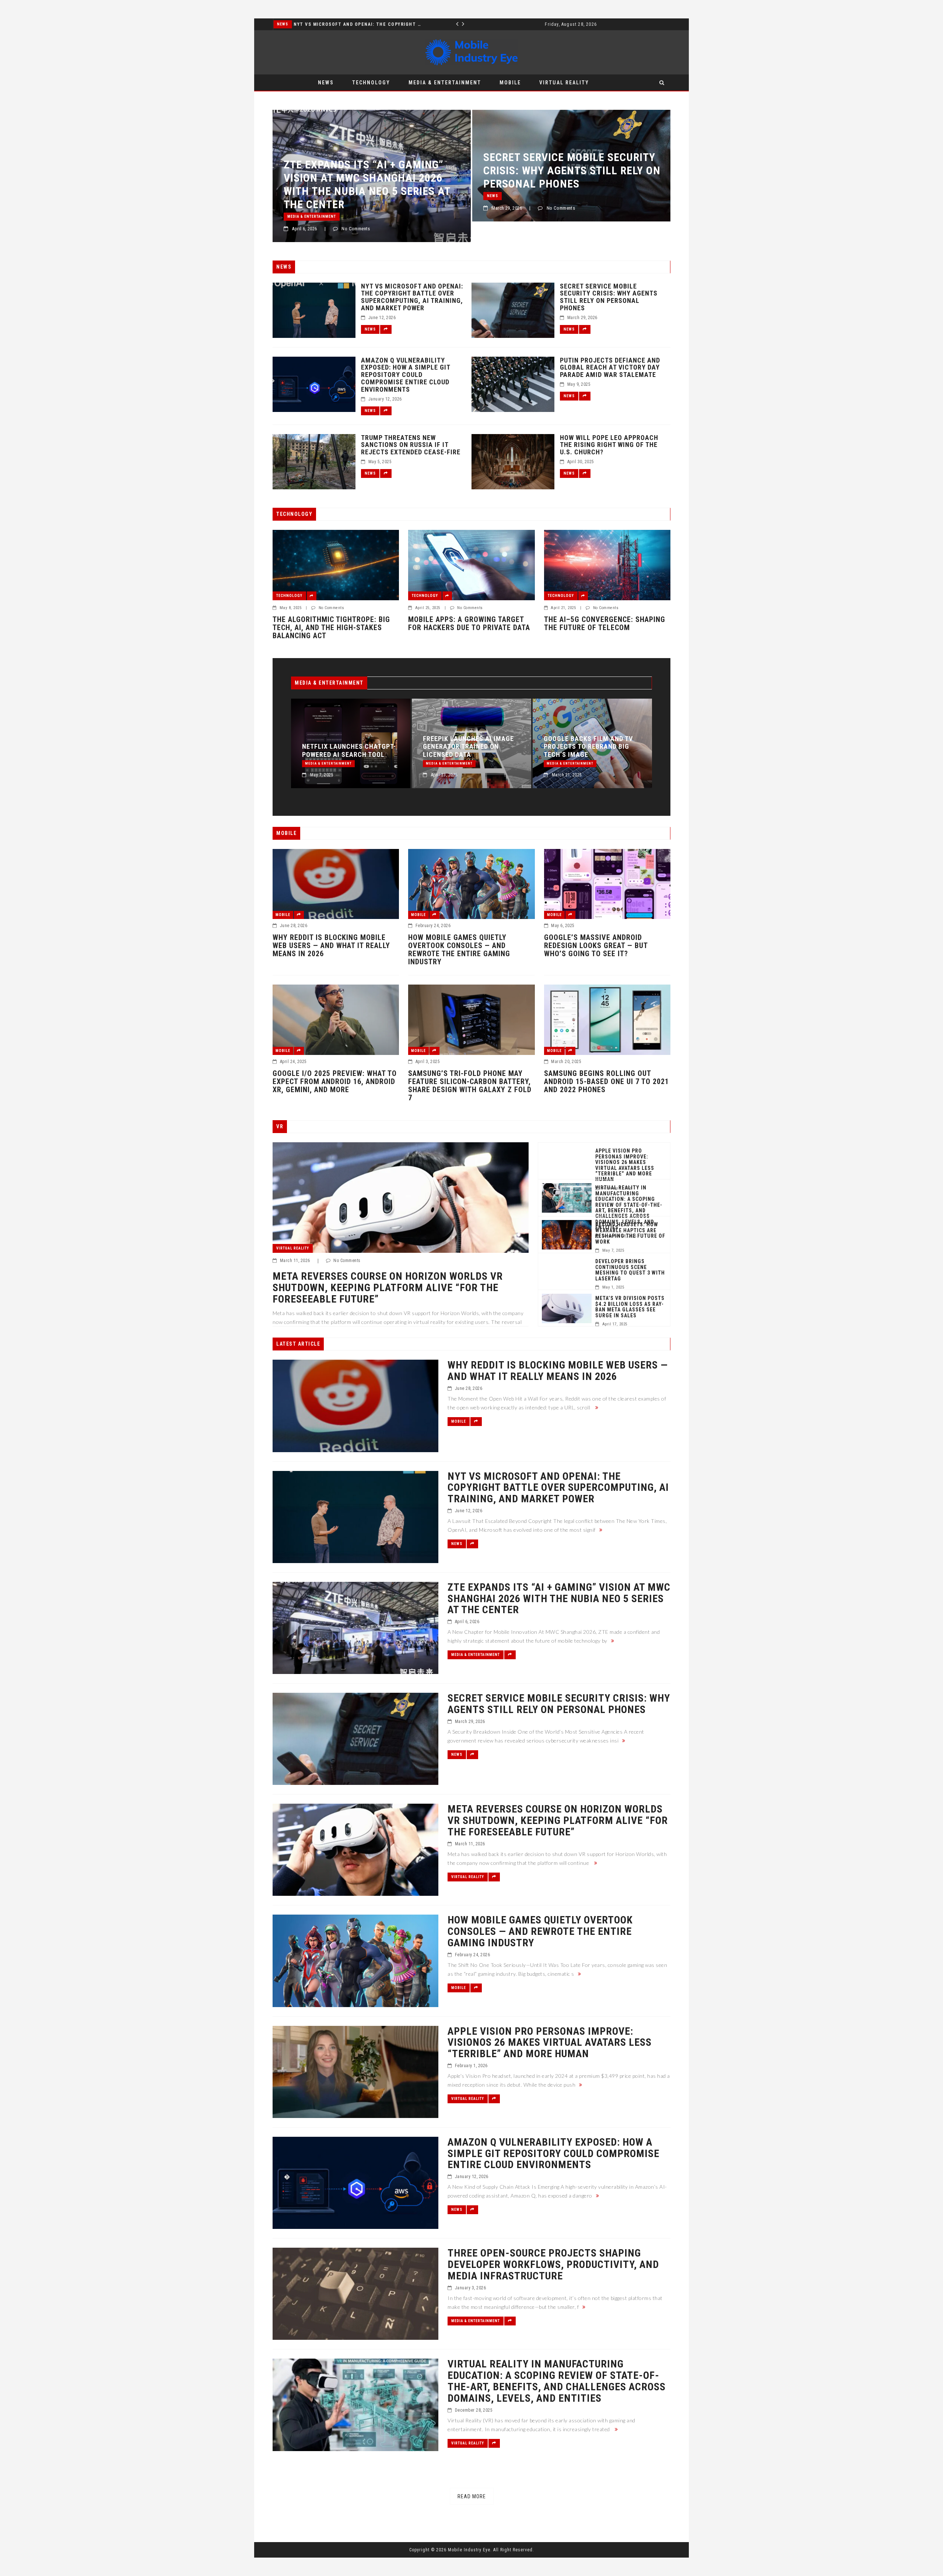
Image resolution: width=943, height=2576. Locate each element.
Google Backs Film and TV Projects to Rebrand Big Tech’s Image (445, 747)
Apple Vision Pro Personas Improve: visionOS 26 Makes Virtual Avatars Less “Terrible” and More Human (625, 1165)
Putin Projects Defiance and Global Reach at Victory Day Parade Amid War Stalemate (610, 368)
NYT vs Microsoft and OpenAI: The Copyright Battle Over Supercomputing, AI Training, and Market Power (412, 297)
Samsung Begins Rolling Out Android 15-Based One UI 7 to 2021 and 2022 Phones (607, 1081)
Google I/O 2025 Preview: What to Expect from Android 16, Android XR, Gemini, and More (335, 1081)
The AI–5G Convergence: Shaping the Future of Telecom (605, 623)
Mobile (510, 83)
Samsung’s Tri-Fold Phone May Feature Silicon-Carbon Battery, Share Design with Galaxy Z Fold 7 (470, 1086)
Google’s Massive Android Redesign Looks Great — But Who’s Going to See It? (596, 946)
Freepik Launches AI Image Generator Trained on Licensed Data (325, 747)
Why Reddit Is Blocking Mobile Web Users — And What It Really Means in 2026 (331, 946)
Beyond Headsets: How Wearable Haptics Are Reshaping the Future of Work (630, 1233)
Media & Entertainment (285, 24)
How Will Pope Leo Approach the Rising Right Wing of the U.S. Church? (609, 445)
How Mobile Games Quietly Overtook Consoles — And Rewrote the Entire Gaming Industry (459, 950)
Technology (371, 83)
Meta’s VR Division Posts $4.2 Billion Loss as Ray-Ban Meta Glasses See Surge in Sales (630, 1307)
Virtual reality (564, 83)
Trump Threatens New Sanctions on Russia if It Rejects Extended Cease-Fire (411, 445)
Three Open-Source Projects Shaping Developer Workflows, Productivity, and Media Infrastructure (553, 2265)
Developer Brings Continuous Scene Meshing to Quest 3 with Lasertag (630, 1270)
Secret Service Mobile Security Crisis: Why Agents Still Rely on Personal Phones (372, 170)
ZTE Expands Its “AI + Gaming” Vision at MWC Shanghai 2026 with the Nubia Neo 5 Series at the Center (564, 739)
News (326, 83)
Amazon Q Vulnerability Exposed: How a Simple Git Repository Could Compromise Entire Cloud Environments (406, 375)
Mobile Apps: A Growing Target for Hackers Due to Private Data (469, 623)
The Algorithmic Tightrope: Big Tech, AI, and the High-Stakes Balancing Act (331, 628)
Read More (472, 2496)
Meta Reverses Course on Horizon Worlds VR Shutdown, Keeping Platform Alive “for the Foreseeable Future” (567, 184)
